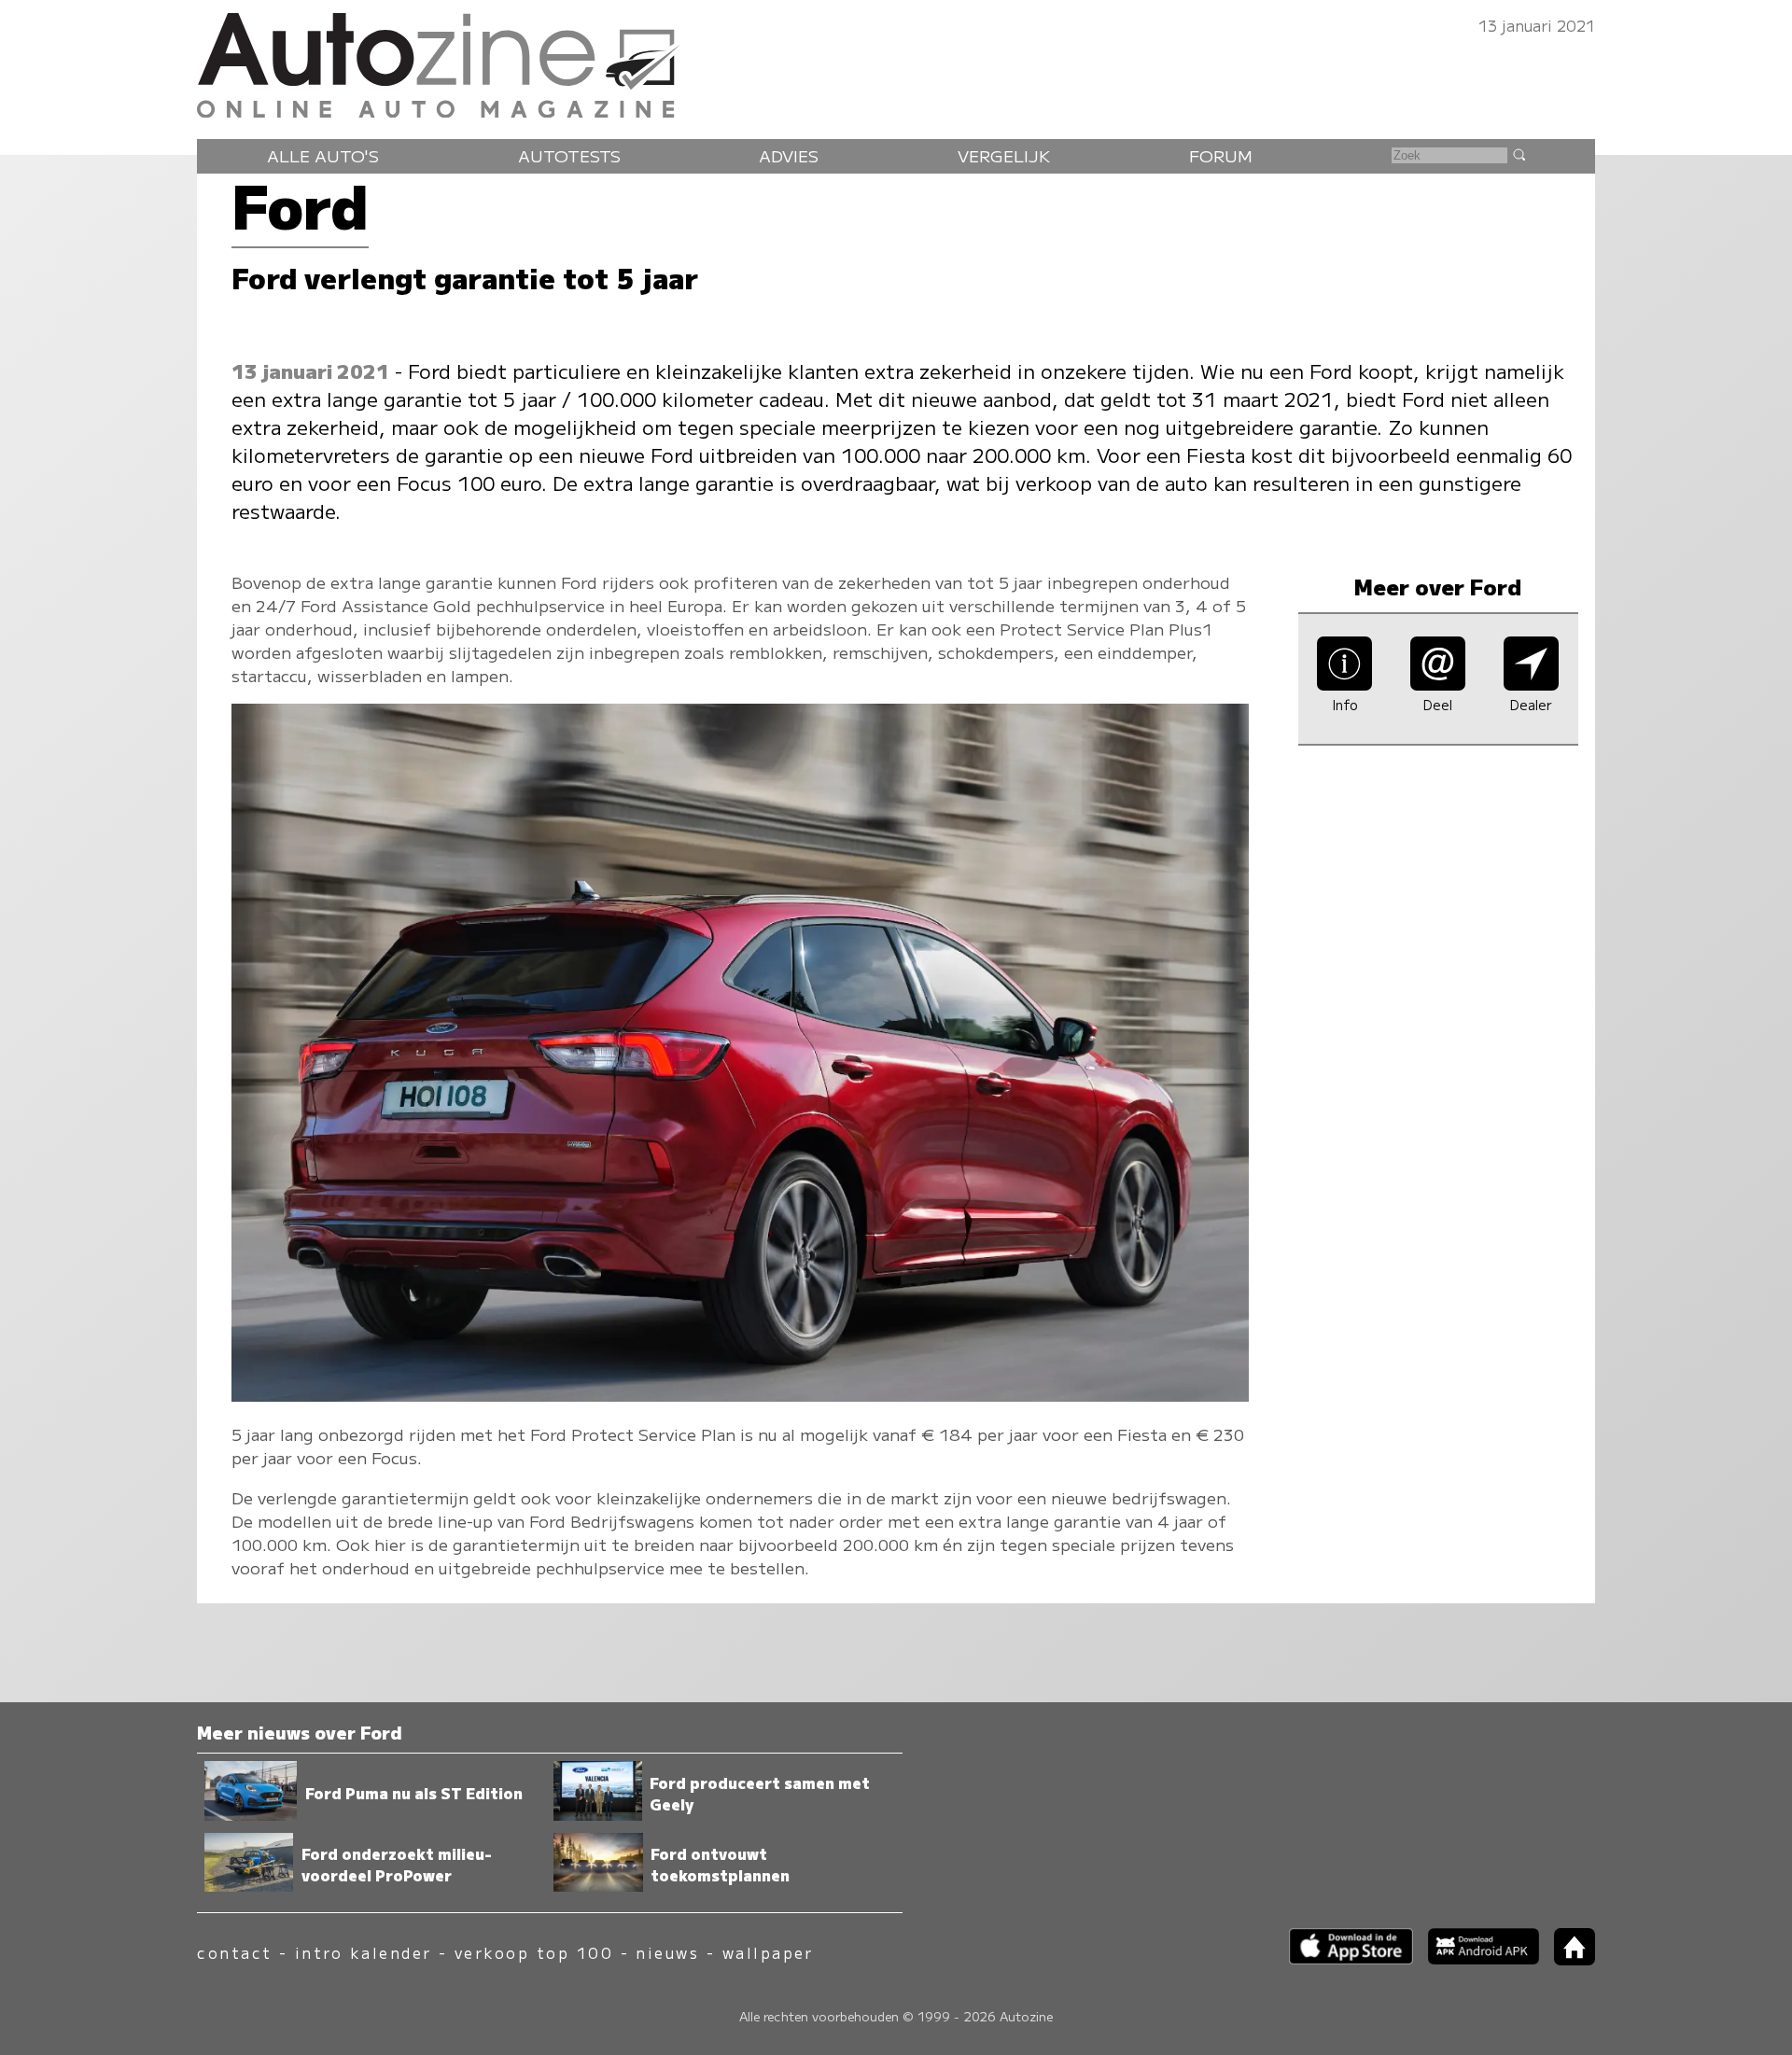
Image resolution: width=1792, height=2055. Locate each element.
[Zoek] (1519, 154)
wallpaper (768, 1953)
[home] (1567, 1959)
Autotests (569, 155)
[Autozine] (896, 61)
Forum (1221, 155)
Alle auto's (323, 155)
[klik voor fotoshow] (740, 1395)
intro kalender (364, 1953)
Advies (789, 155)
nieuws (667, 1953)
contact (234, 1953)
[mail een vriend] (1438, 685)
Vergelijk (1004, 155)
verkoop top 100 (534, 1953)
